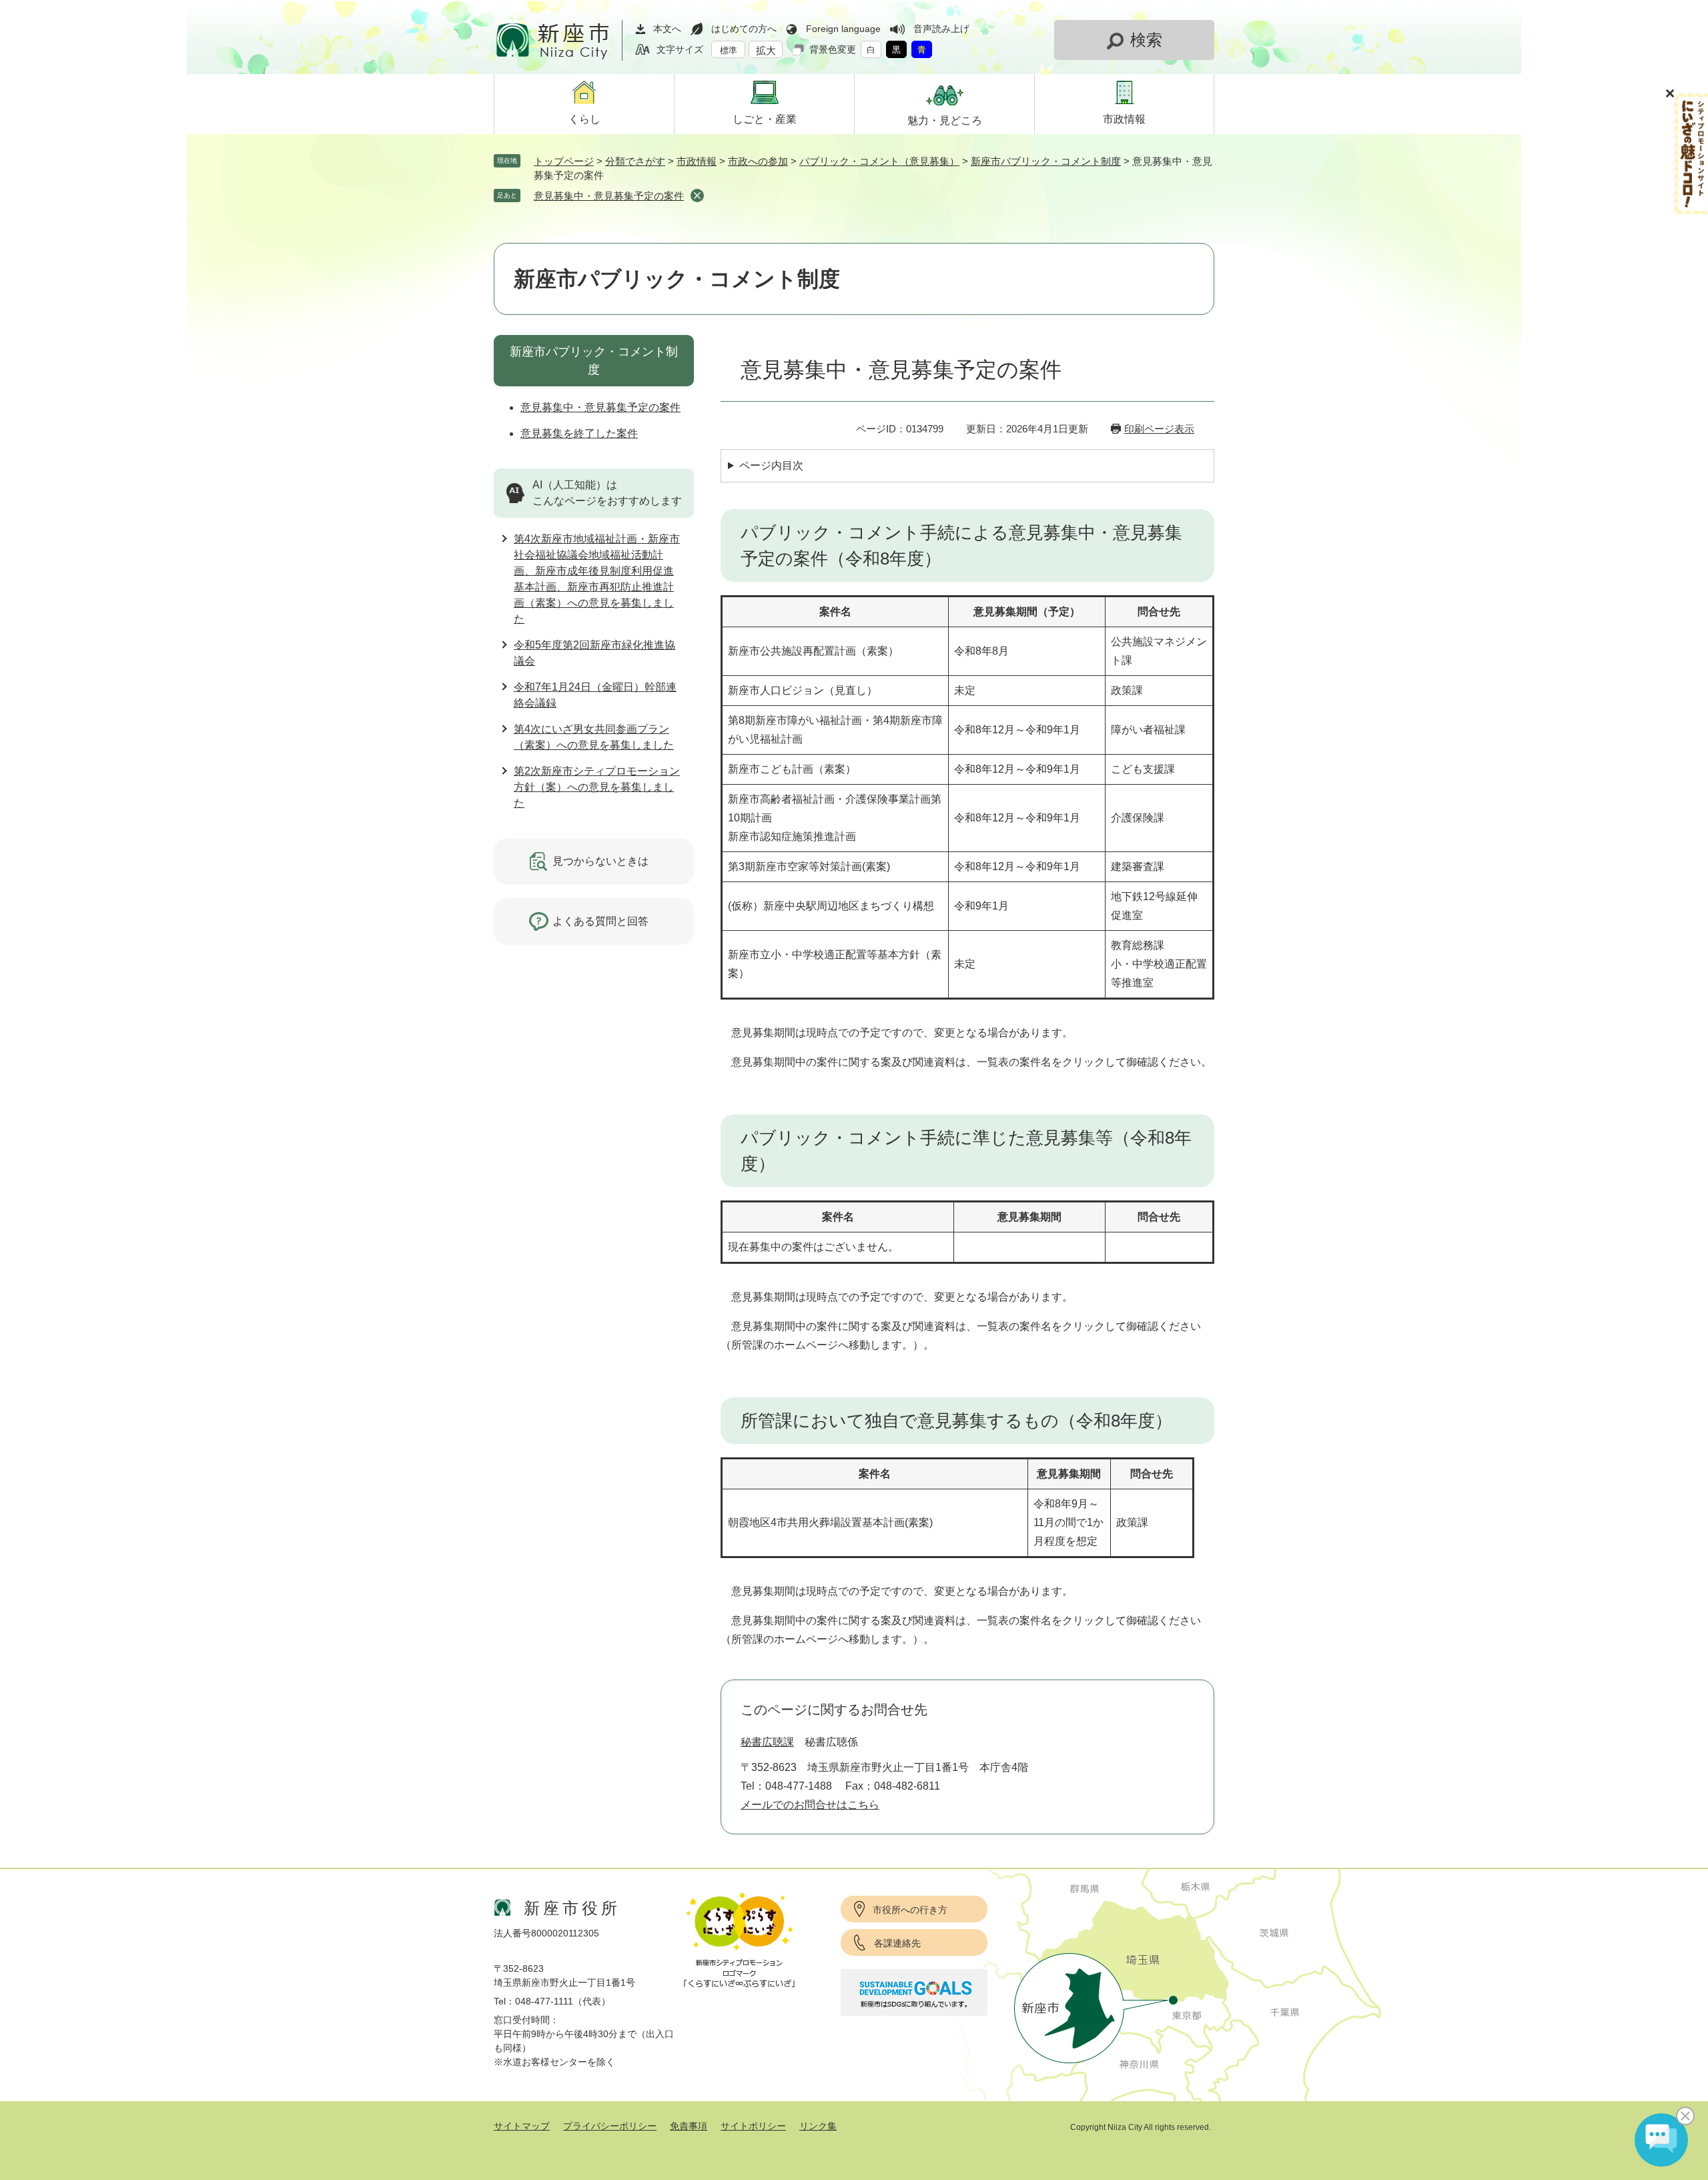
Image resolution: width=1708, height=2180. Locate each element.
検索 (1146, 40)
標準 (729, 50)
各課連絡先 (897, 1943)
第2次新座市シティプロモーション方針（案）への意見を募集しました (597, 787)
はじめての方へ (744, 29)
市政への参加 (758, 161)
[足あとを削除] (697, 196)
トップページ (564, 161)
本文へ (667, 29)
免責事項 (689, 2126)
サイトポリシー (753, 2126)
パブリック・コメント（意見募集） (879, 161)
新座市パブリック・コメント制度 (1046, 161)
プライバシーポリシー (610, 2126)
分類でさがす (635, 161)
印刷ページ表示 (1159, 429)
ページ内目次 (771, 465)
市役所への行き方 (910, 1910)
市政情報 (697, 161)
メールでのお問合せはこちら (810, 1805)
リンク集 (818, 2126)
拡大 (766, 50)
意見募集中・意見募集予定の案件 (609, 196)
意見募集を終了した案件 (579, 433)
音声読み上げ (941, 29)
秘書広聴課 (767, 1742)
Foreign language (843, 29)
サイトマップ (522, 2126)
